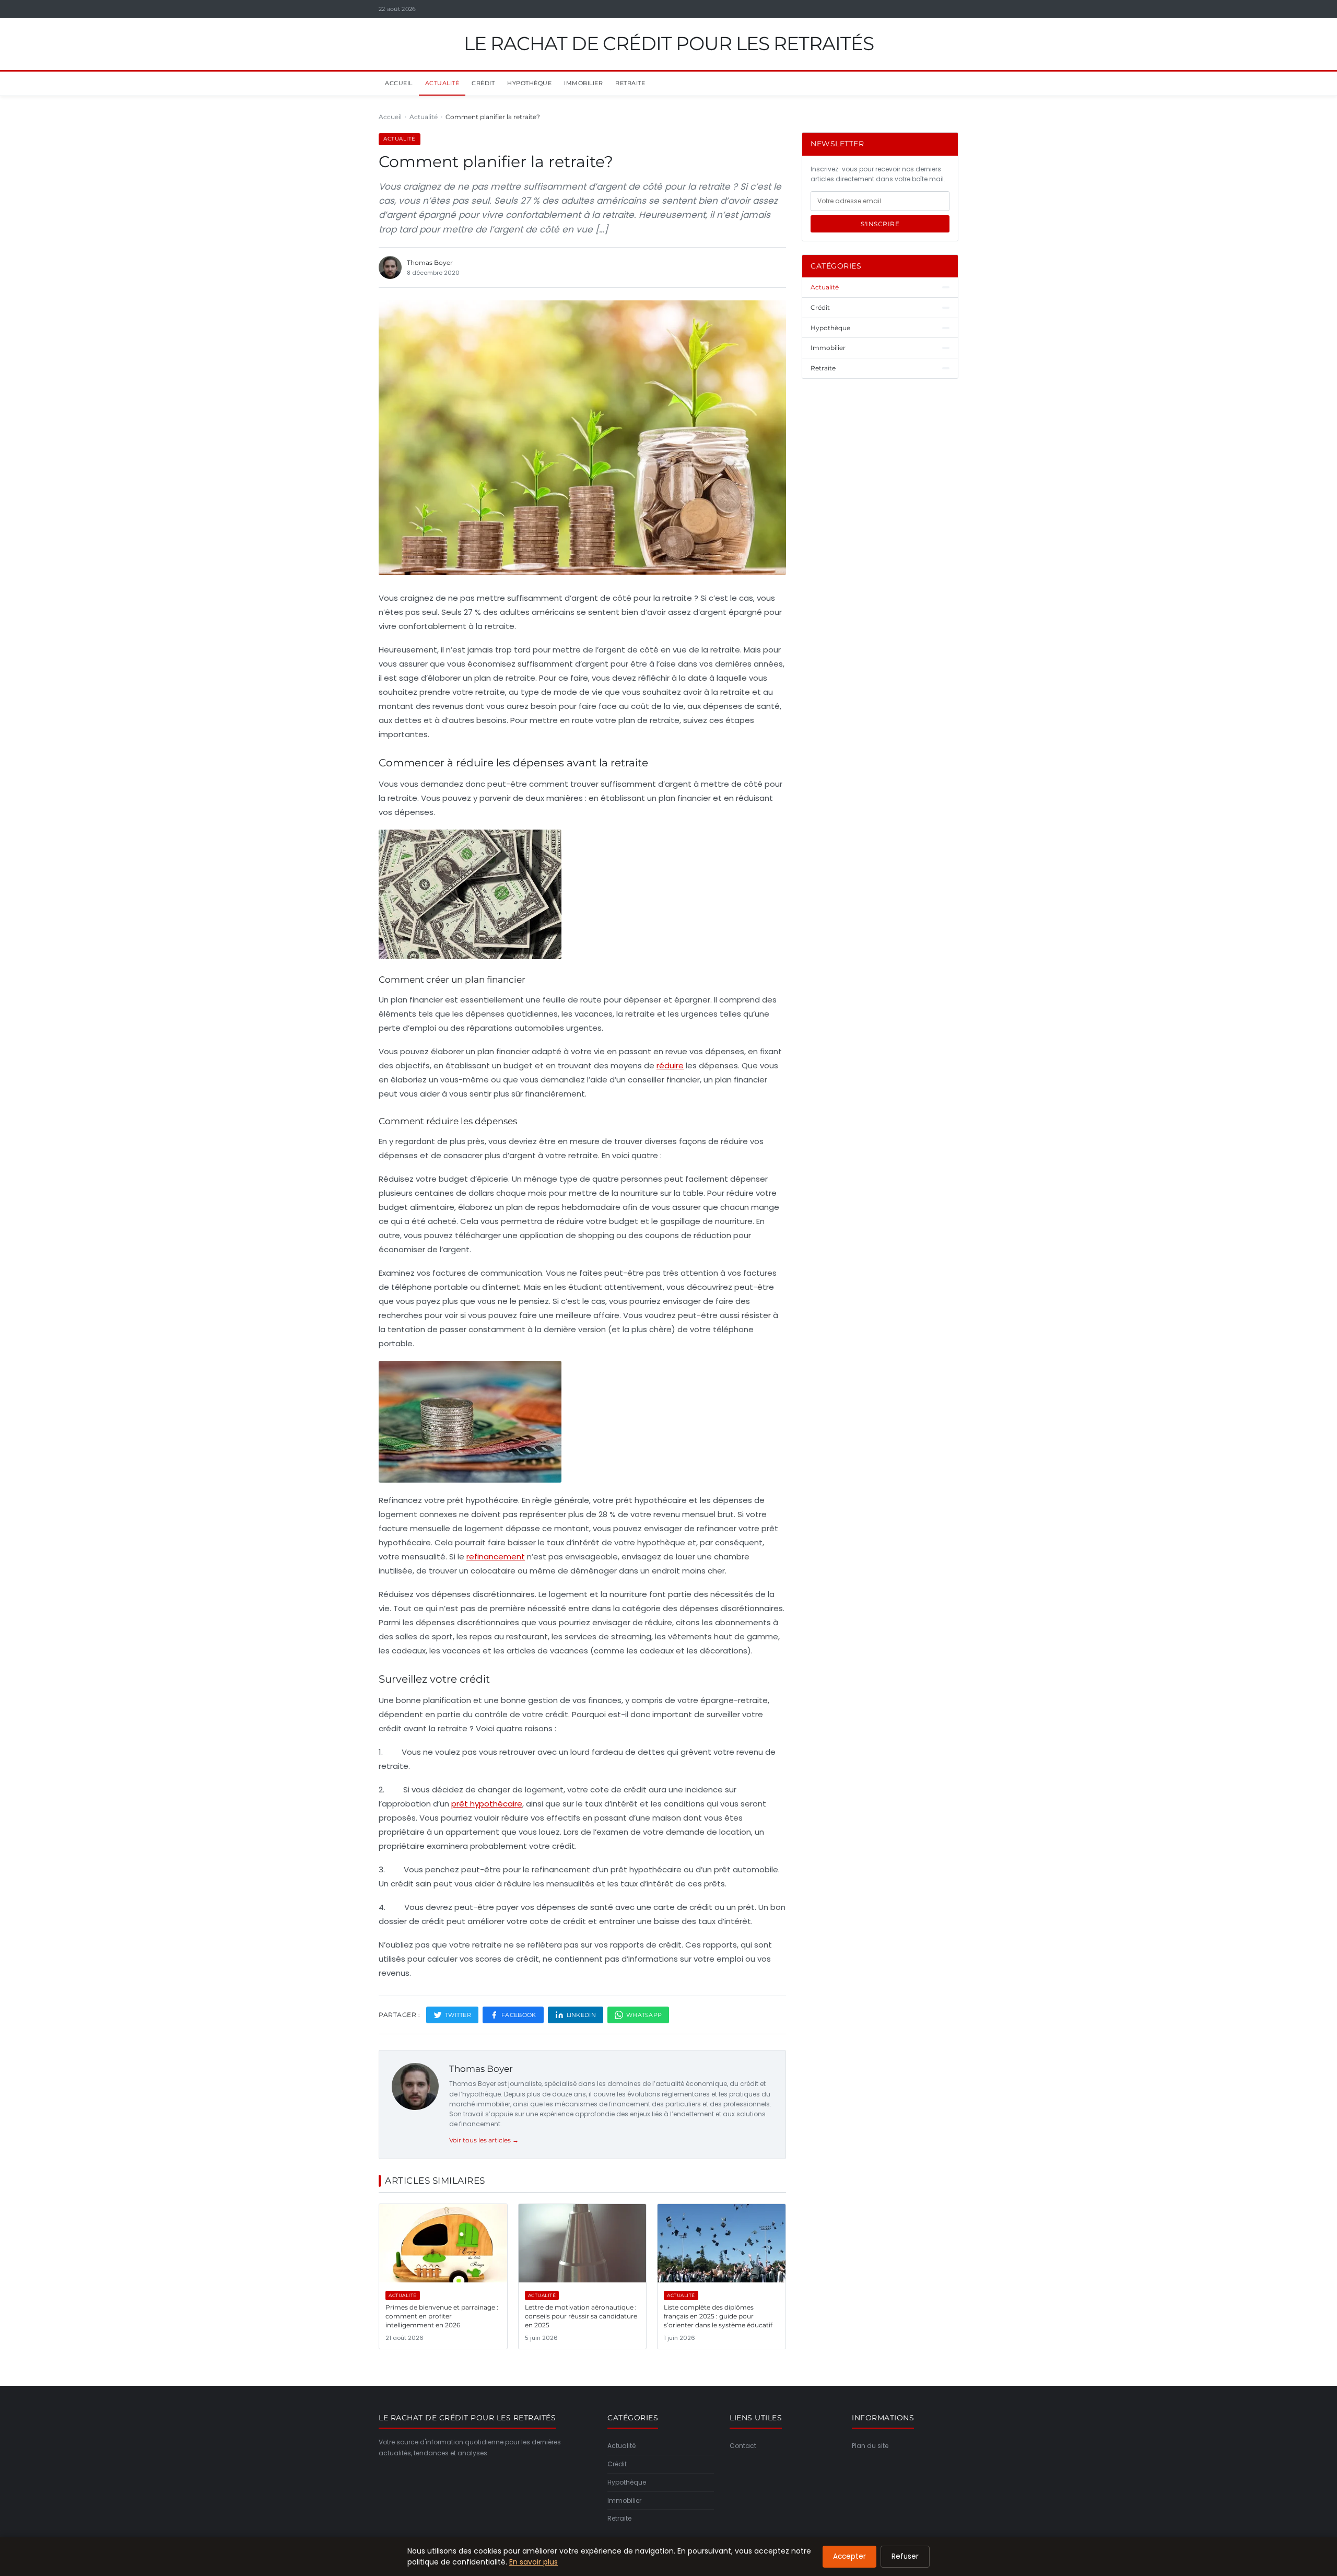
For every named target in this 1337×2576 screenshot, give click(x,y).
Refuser (905, 2556)
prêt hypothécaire (487, 1804)
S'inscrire (880, 224)
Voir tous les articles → (484, 2140)
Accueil (399, 83)
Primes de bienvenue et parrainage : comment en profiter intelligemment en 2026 (442, 2316)
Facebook (519, 2015)
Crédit (483, 83)
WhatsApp (644, 2015)
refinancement (496, 1557)
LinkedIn (581, 2015)
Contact (743, 2446)
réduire (670, 1065)
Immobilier (583, 83)
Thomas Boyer (481, 2069)
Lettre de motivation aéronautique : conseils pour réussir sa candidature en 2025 (581, 2316)
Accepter (849, 2556)
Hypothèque (529, 83)
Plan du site (870, 2446)
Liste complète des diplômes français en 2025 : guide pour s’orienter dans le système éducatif (718, 2316)
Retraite (630, 83)
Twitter (458, 2015)
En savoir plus (533, 2562)
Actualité (442, 83)
